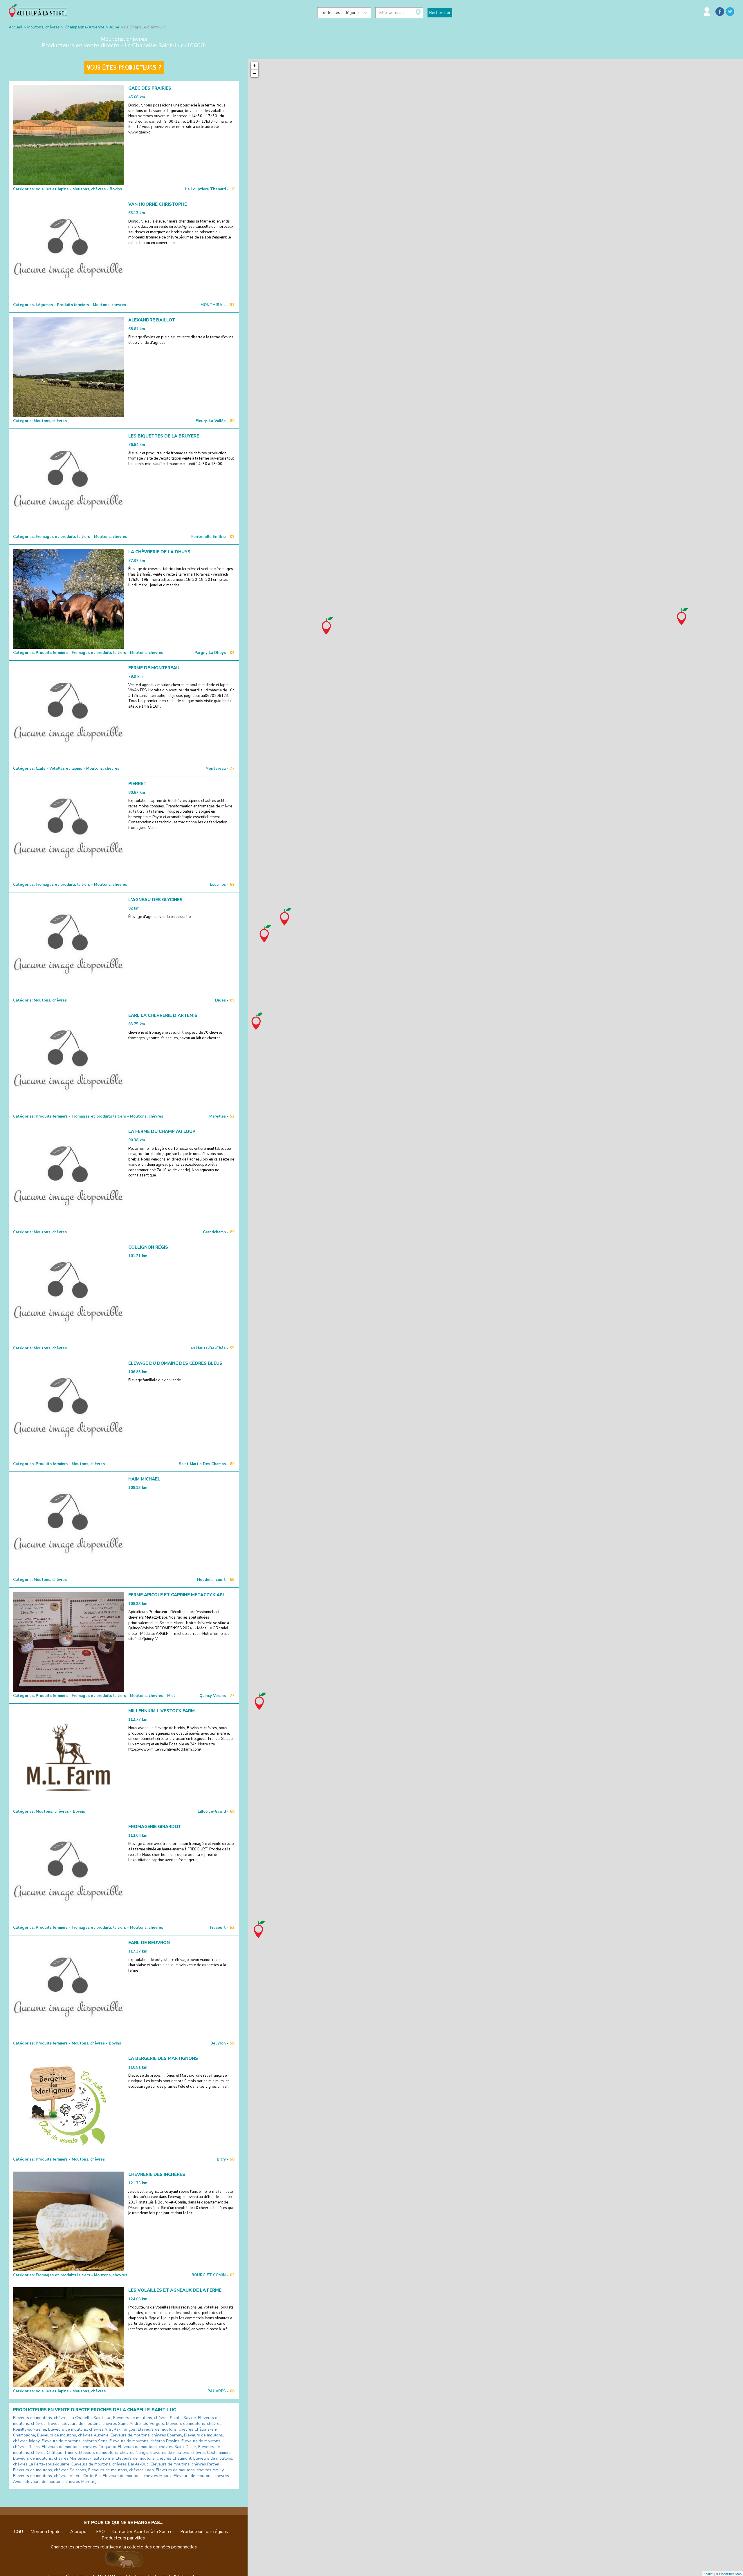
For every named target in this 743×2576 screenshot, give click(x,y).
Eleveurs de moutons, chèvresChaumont (154, 2458)
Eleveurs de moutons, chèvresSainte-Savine (155, 2418)
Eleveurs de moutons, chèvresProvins (144, 2441)
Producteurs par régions (204, 2532)
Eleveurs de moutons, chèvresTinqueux (79, 2447)
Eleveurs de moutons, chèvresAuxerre (73, 2435)
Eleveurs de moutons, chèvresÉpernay (146, 2435)
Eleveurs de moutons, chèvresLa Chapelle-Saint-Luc (62, 2418)
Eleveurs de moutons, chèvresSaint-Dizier (157, 2447)
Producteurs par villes (123, 2538)
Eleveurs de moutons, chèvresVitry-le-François (92, 2429)
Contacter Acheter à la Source (143, 2532)
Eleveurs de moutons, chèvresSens (74, 2441)
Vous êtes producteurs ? (124, 68)
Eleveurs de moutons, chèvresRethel (185, 2464)
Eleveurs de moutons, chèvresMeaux (137, 2476)
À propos (79, 2532)
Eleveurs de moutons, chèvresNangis (114, 2453)
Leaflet (709, 2574)
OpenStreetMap (730, 2574)
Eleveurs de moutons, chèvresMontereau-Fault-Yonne (63, 2458)
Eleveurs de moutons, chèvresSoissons (50, 2470)
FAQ (100, 2532)
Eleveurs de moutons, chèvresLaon (121, 2470)
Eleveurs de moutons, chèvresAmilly (190, 2470)
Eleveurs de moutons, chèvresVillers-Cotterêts (57, 2476)
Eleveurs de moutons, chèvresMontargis (62, 2482)
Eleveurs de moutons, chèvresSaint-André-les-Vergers (113, 2424)
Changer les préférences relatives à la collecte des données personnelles (124, 2547)
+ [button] (255, 66)
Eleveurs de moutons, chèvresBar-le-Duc (110, 2464)
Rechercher (440, 13)
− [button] (255, 73)
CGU (18, 2532)
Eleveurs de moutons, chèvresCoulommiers (191, 2453)
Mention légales (47, 2532)
